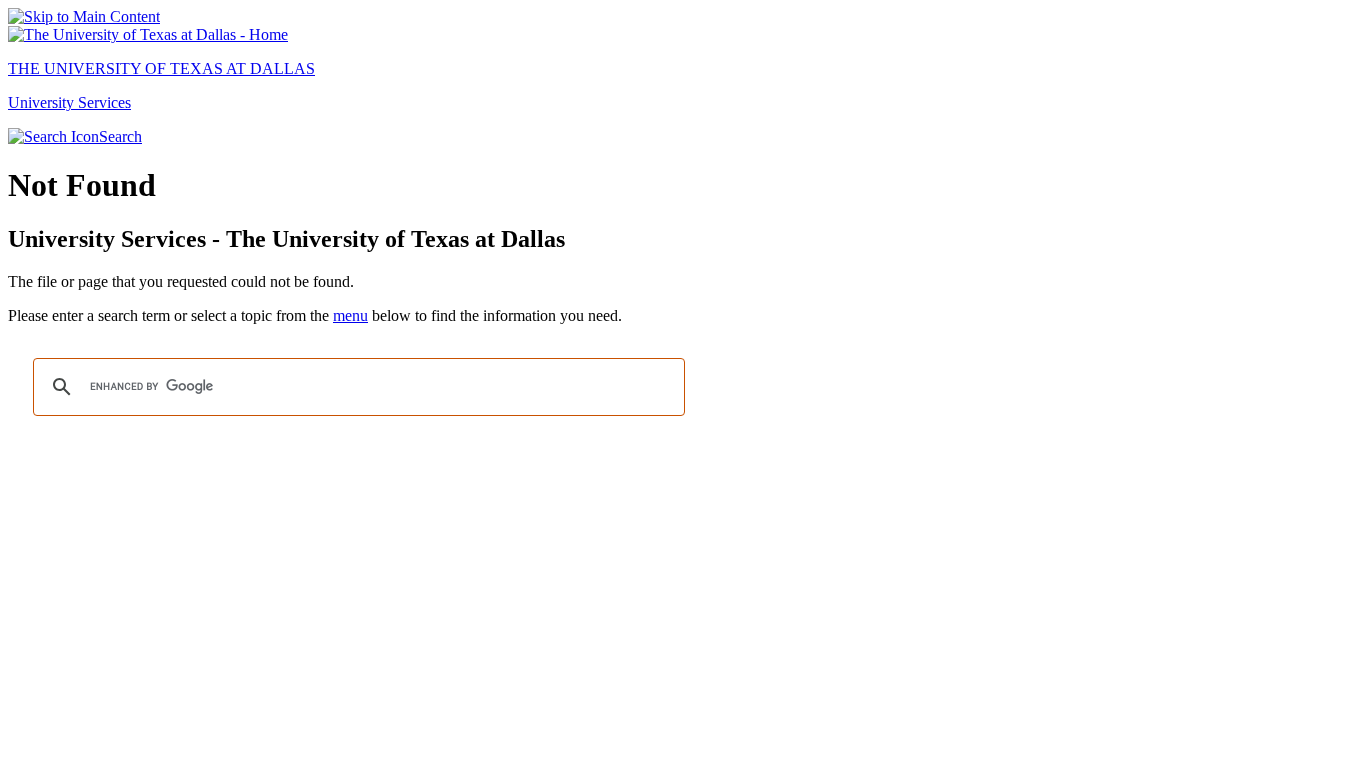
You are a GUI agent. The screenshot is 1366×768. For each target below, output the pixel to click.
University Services (69, 102)
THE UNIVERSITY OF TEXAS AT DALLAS (161, 68)
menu (350, 315)
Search (120, 136)
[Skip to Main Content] (84, 16)
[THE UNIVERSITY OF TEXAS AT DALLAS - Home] (148, 34)
